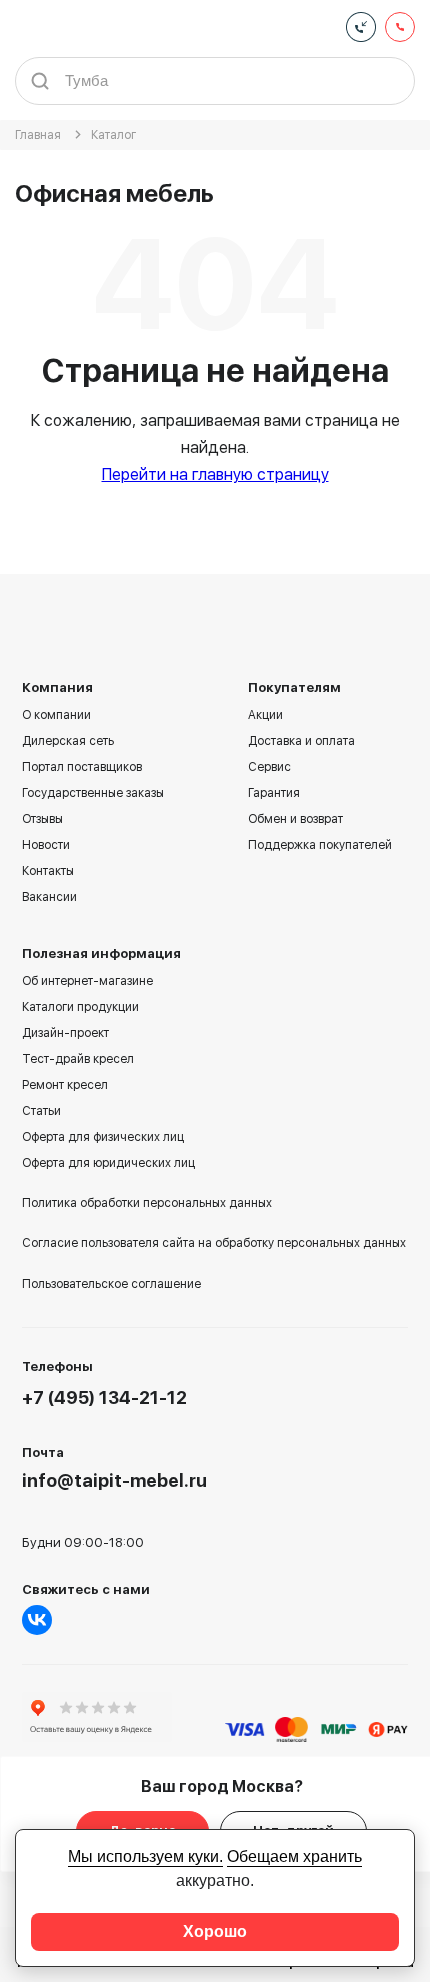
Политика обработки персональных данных (147, 1203)
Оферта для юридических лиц (108, 1163)
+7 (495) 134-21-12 (104, 1397)
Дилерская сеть (68, 741)
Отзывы (42, 819)
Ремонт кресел (65, 1085)
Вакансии (49, 897)
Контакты (48, 871)
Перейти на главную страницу (215, 474)
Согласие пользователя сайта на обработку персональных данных (214, 1243)
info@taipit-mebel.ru (114, 1480)
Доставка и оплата (301, 741)
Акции (265, 715)
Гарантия (274, 793)
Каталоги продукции (80, 1007)
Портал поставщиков (82, 767)
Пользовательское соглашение (111, 1284)
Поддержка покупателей (320, 845)
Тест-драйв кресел (78, 1059)
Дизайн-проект (65, 1033)
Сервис (269, 767)
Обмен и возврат (295, 819)
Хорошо (215, 1931)
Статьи (41, 1111)
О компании (56, 715)
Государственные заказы (93, 793)
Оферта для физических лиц (103, 1137)
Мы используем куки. (145, 1856)
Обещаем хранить (294, 1856)
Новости (46, 845)
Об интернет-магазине (87, 981)
